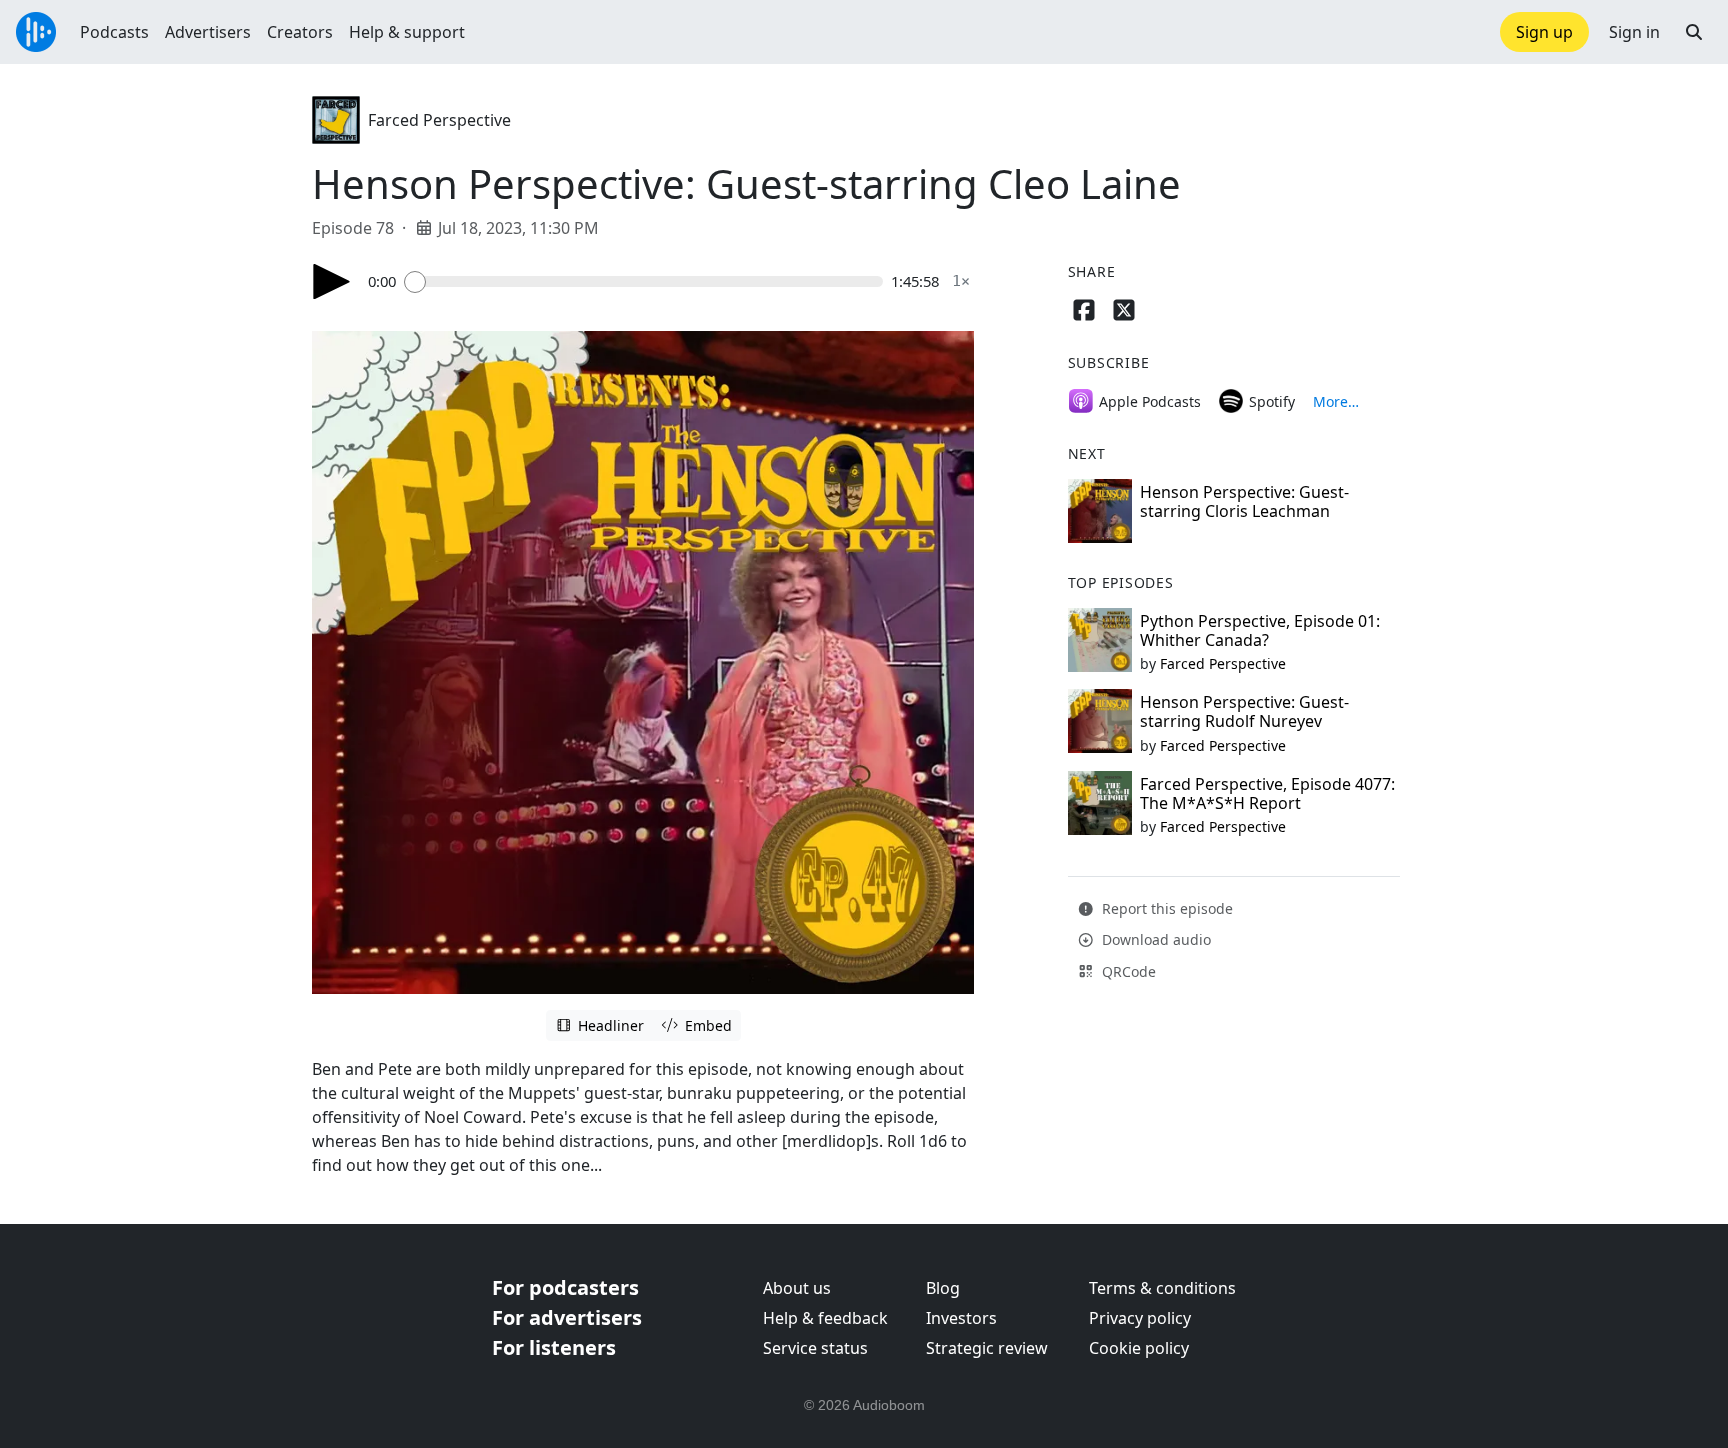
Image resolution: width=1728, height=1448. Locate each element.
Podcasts (114, 32)
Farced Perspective (439, 120)
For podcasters (565, 1287)
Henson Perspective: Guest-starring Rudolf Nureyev (1244, 711)
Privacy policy (1140, 1318)
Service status (815, 1348)
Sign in (1634, 32)
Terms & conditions (1162, 1288)
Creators (300, 32)
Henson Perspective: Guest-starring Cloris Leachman (1244, 501)
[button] (1694, 32)
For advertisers (567, 1317)
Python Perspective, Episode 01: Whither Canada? (1260, 630)
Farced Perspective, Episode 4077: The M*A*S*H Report (1267, 793)
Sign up (1544, 32)
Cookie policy (1139, 1348)
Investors (961, 1318)
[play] (332, 281)
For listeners (554, 1347)
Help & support (407, 32)
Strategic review (987, 1348)
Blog (943, 1288)
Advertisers (208, 32)
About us (797, 1288)
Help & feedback (825, 1318)
